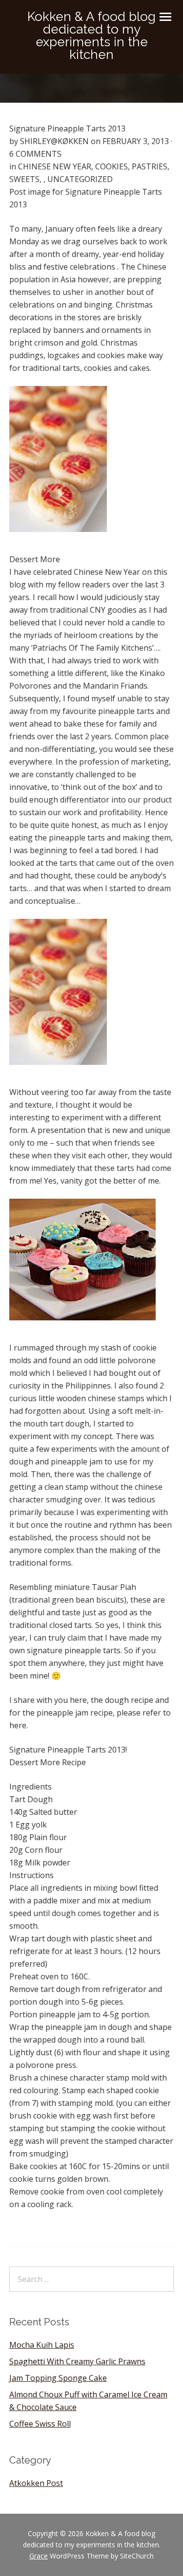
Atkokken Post (36, 2483)
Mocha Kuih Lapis (42, 2345)
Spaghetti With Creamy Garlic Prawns (77, 2361)
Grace (39, 2556)
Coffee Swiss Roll (40, 2424)
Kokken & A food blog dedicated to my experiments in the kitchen (91, 36)
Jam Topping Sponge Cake (58, 2378)
